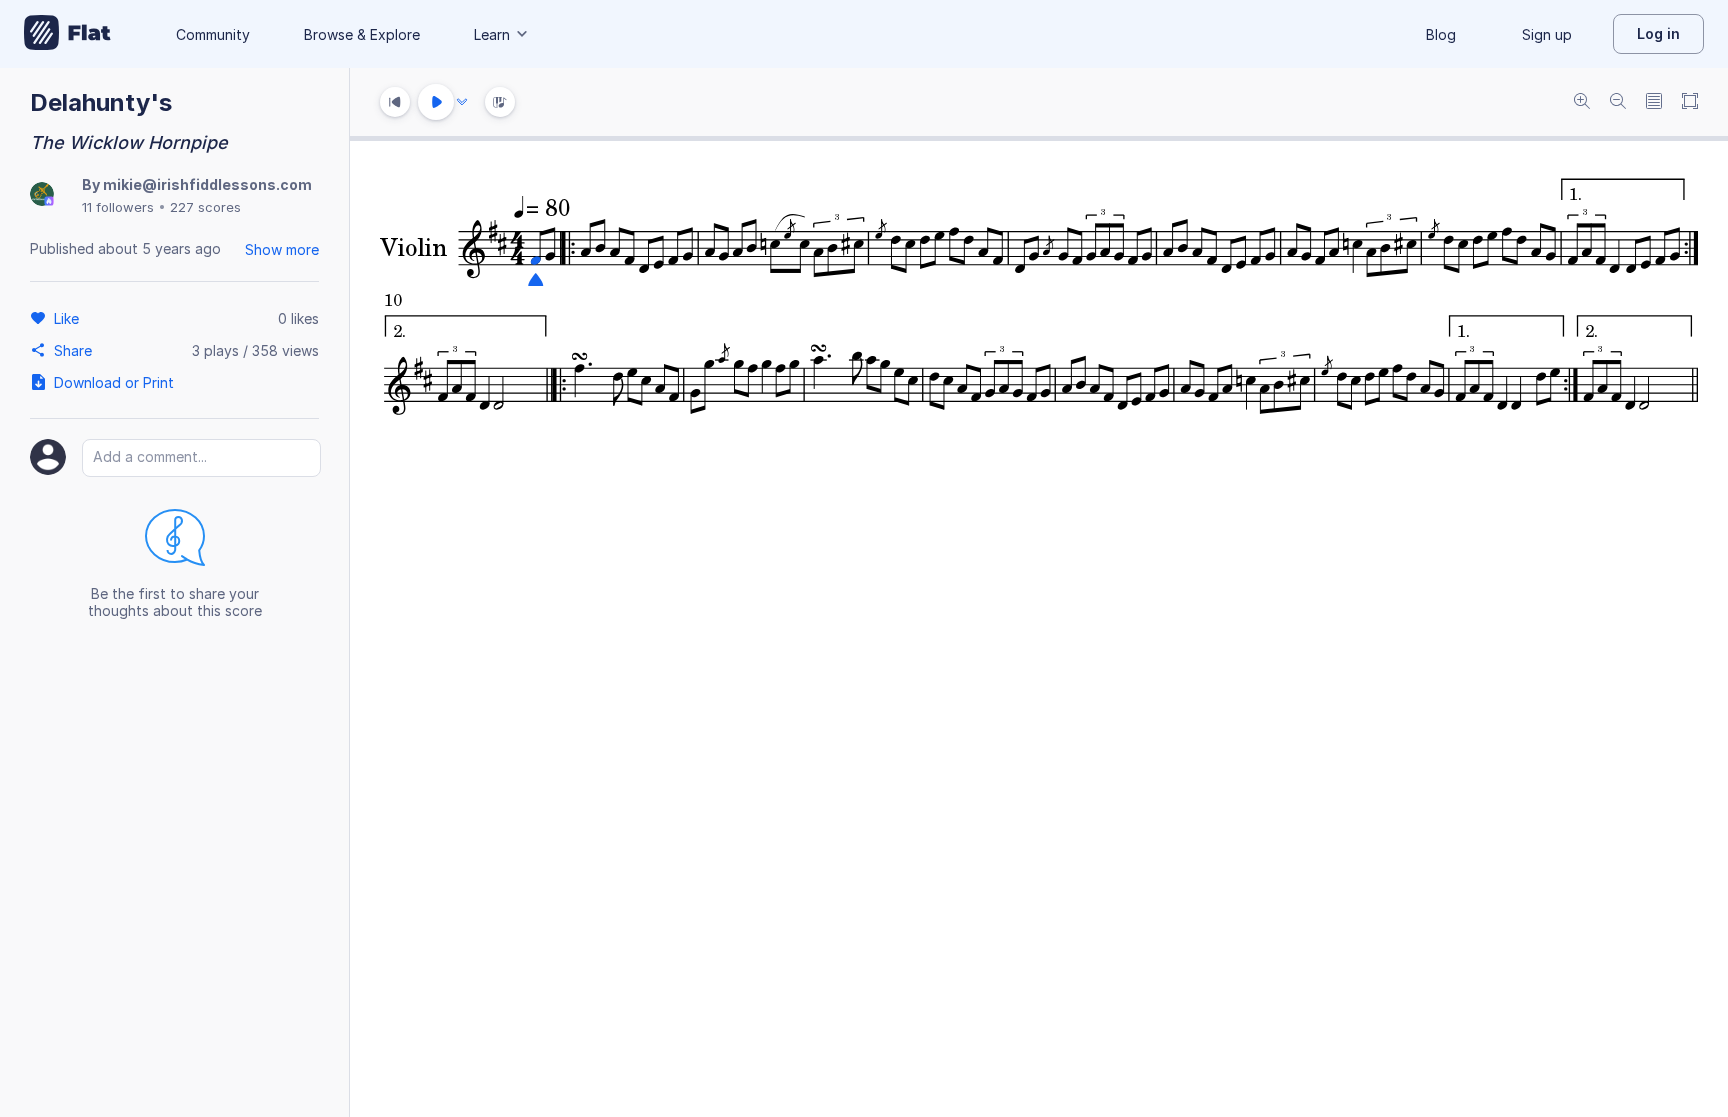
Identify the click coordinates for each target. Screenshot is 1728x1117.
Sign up (1547, 34)
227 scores (205, 207)
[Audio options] (462, 102)
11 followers (118, 207)
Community (213, 34)
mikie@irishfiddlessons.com (207, 184)
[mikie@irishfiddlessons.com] (42, 195)
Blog (1441, 34)
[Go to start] (395, 102)
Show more (282, 249)
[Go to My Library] (67, 34)
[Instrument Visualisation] (500, 102)
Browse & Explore (362, 34)
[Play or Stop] (436, 102)
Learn (492, 34)
